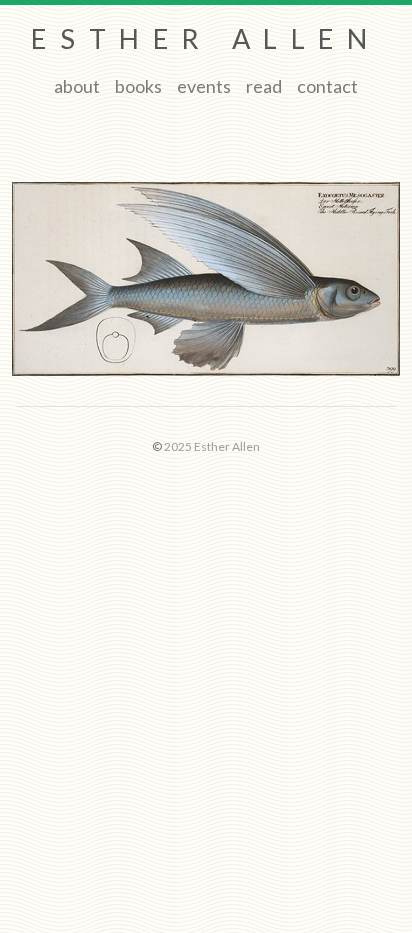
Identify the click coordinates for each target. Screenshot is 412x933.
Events (204, 86)
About (77, 86)
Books (138, 86)
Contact (327, 86)
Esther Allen (205, 38)
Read (264, 86)
